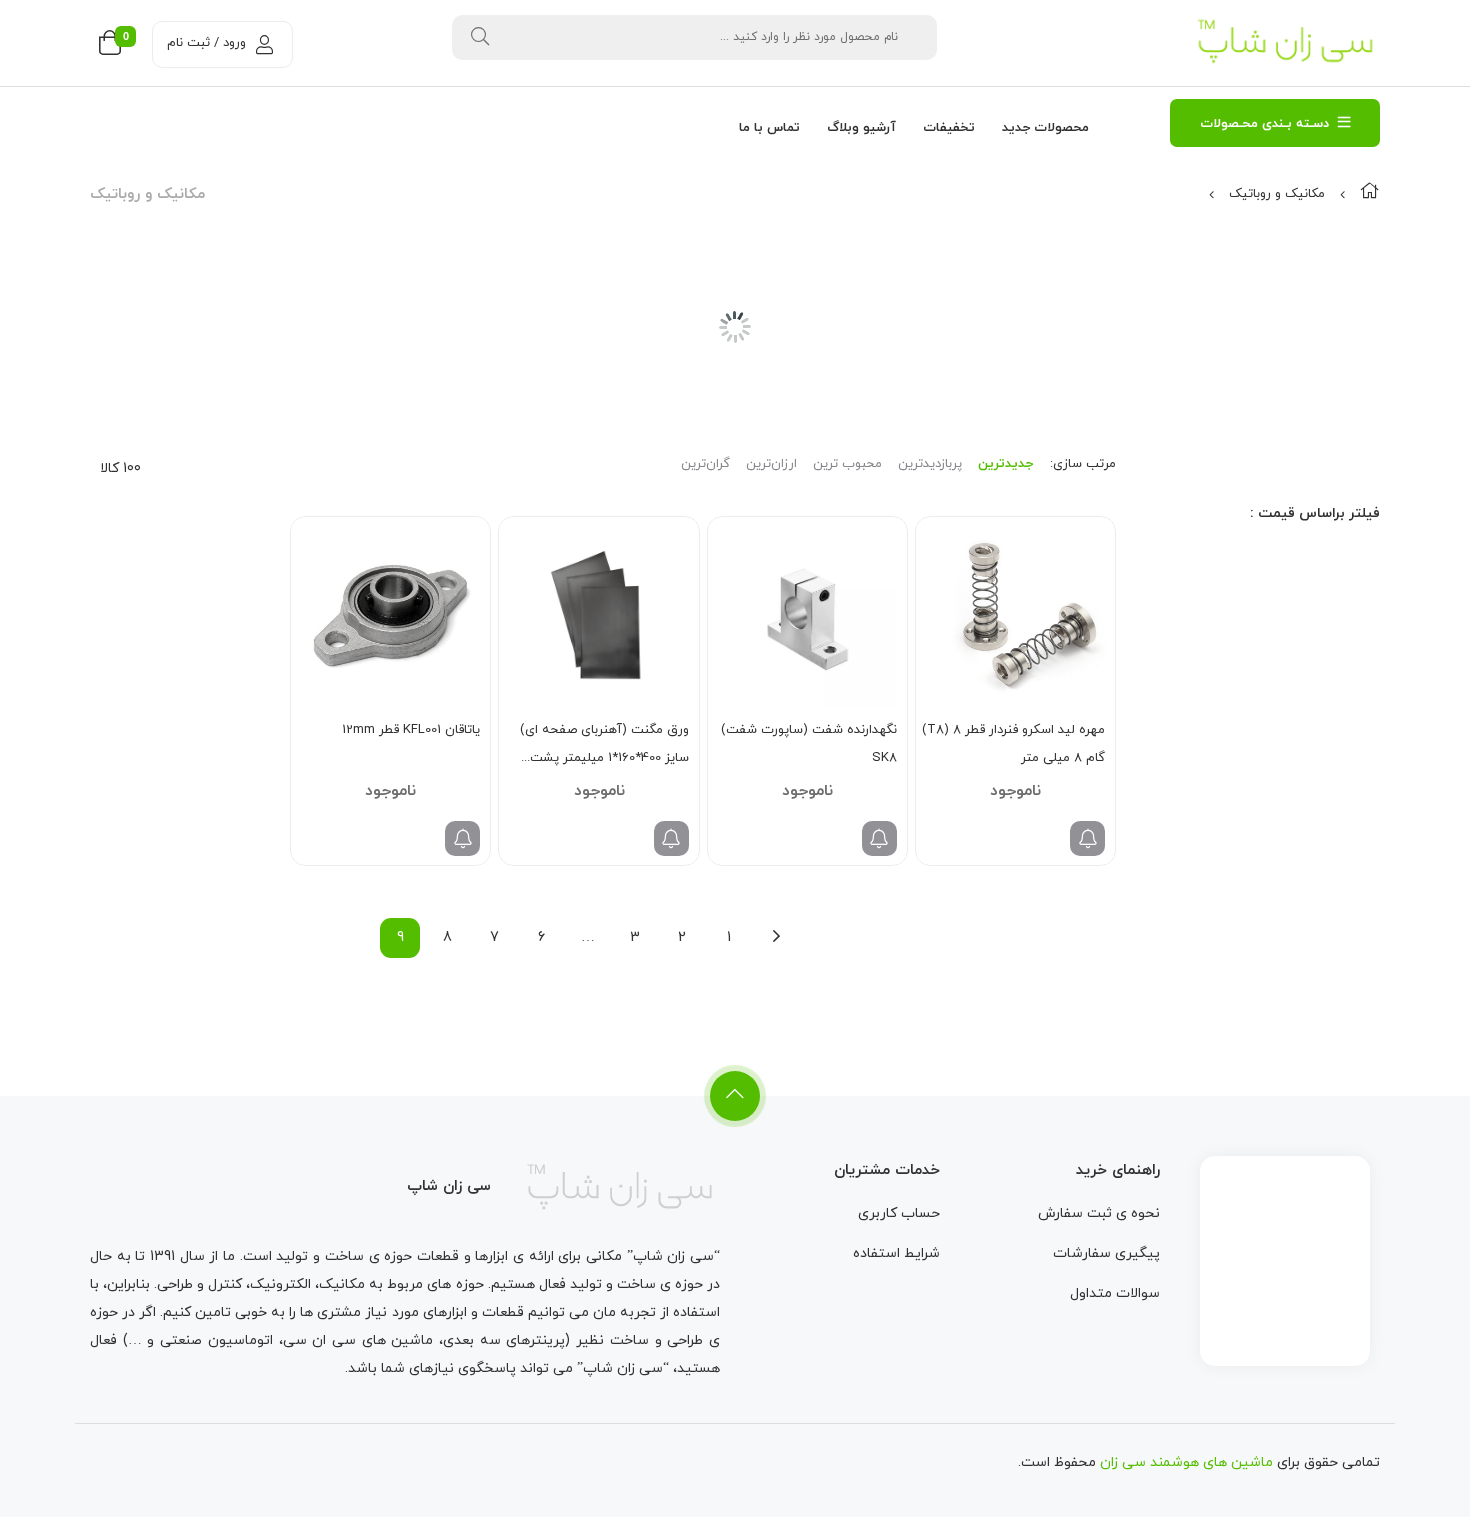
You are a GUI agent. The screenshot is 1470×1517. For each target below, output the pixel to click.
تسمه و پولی (1307, 335)
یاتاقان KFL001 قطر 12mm (411, 730)
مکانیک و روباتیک (1277, 194)
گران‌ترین (705, 464)
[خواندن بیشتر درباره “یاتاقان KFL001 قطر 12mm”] (462, 838)
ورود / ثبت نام (206, 43)
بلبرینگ (1321, 309)
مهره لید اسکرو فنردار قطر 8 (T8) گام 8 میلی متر (1013, 744)
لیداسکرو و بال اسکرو (1285, 387)
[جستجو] (480, 37)
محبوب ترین (847, 464)
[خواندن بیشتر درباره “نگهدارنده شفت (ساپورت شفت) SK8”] (879, 838)
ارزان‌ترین (771, 464)
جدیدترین (1005, 464)
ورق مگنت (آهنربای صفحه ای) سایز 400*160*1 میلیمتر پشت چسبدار (604, 746)
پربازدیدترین (930, 464)
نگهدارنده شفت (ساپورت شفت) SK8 (809, 744)
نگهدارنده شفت (1299, 413)
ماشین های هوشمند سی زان (1186, 1462)
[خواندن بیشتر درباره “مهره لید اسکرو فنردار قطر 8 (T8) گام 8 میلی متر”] (1087, 838)
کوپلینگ (1319, 361)
